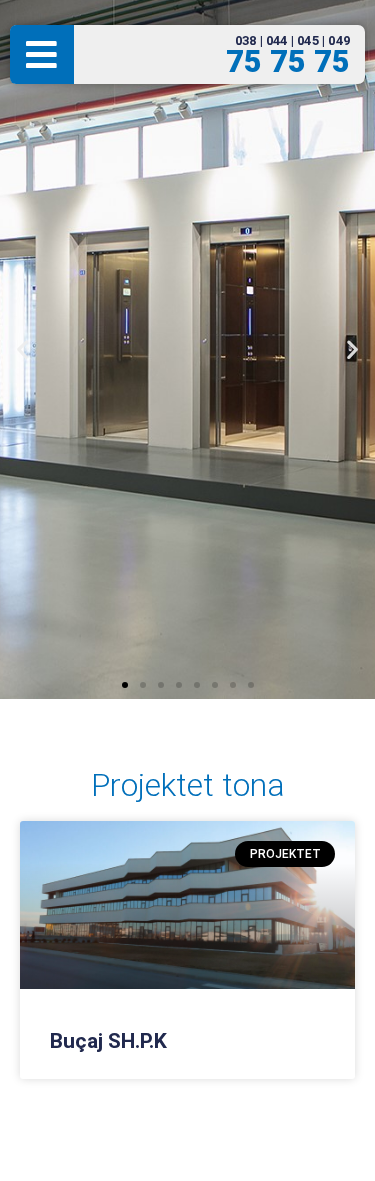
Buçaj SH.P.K (108, 1041)
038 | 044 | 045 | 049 (292, 40)
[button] (22, 349)
